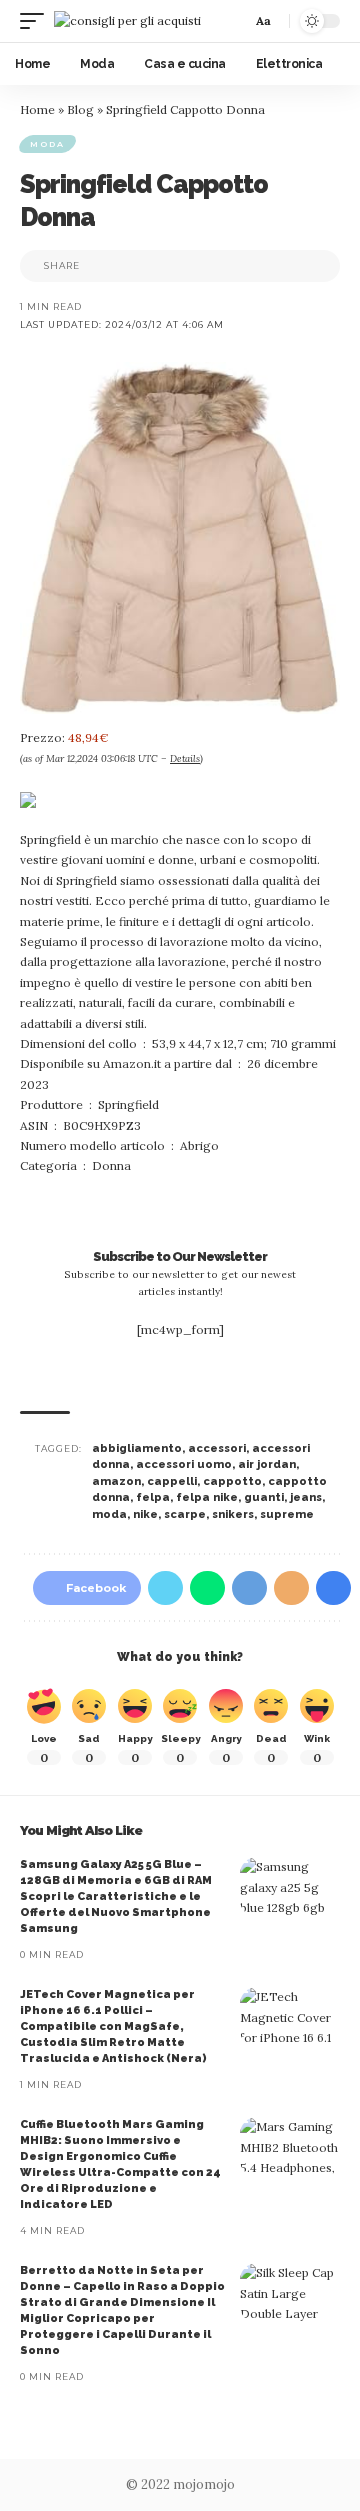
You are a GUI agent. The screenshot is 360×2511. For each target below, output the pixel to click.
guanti (264, 1497)
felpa (153, 1497)
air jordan (267, 1464)
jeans (306, 1497)
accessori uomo (184, 1464)
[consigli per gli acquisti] (127, 20)
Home (37, 109)
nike (145, 1514)
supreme (287, 1514)
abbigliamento (137, 1448)
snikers (233, 1514)
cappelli (172, 1481)
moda (109, 1514)
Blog (80, 109)
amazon (116, 1481)
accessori (217, 1448)
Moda (47, 144)
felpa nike (207, 1497)
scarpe (185, 1514)
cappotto (232, 1481)
